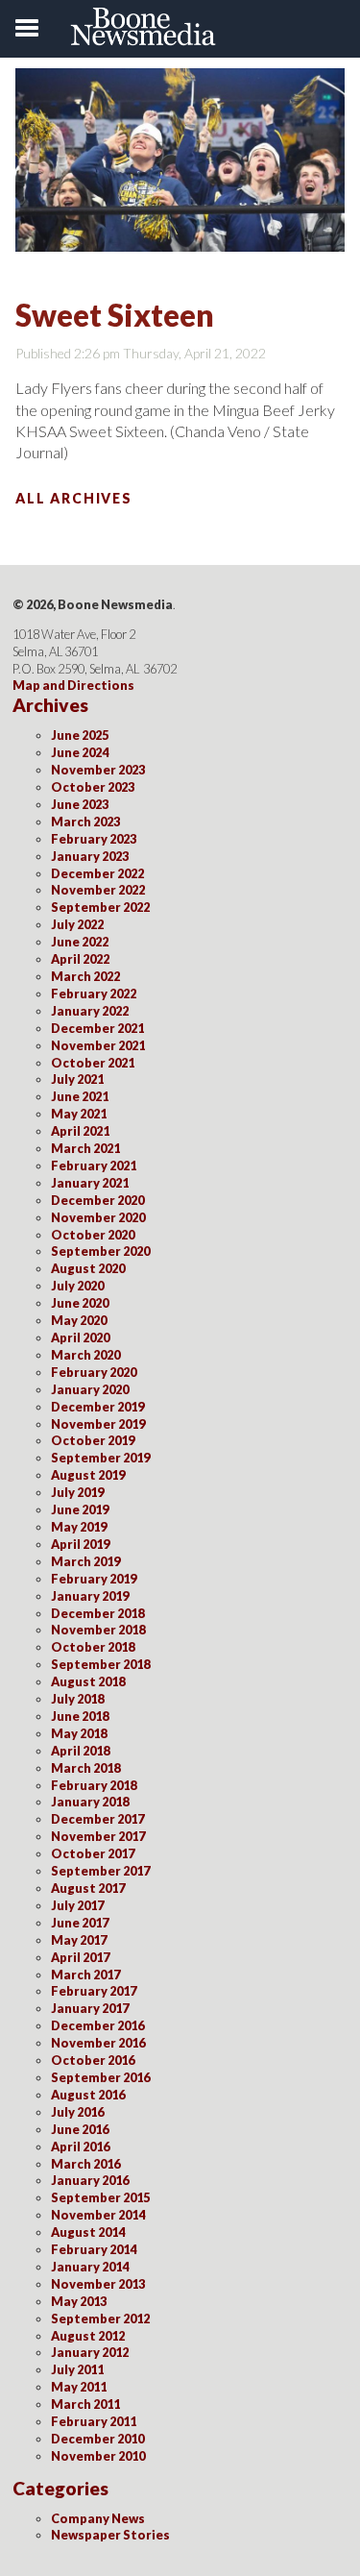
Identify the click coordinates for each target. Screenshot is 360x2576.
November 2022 (98, 890)
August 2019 (88, 1475)
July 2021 (77, 1079)
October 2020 (93, 1235)
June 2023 (80, 804)
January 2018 (90, 1802)
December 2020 (97, 1200)
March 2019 (85, 1561)
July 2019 (77, 1492)
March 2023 (85, 822)
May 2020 (79, 1320)
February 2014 (94, 2249)
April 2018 (80, 1751)
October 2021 (93, 1063)
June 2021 (80, 1096)
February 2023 (94, 839)
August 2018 (88, 1681)
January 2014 (90, 2267)
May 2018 (79, 1733)
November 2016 (98, 2043)
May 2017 (79, 1940)
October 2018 (93, 1647)
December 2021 (97, 1028)
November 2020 (98, 1217)
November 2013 (98, 2284)
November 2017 (98, 1836)
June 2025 (80, 735)
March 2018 (85, 1768)
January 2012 (90, 2352)
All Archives (74, 498)
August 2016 (88, 2095)
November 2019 (98, 1424)
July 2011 (77, 2369)
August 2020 (88, 1268)
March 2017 (85, 1975)
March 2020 (85, 1355)
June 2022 (80, 942)
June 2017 (80, 1923)
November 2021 (98, 1045)
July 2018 (77, 1699)
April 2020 (80, 1337)
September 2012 (100, 2318)
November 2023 (98, 770)
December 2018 (97, 1613)
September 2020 (100, 1251)
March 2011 (85, 2404)
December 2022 (97, 873)
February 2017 (94, 1991)
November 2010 (98, 2456)
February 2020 (94, 1372)
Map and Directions (73, 685)
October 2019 (93, 1440)
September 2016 (100, 2077)
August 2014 (88, 2232)
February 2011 (94, 2421)
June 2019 (80, 1509)
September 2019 (100, 1458)
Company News (98, 2518)
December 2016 (97, 2025)
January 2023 (90, 856)
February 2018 (94, 1785)
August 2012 (88, 2336)
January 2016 (90, 2180)
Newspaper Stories (110, 2535)
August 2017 (88, 1888)
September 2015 (100, 2197)
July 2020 (77, 1286)
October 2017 (93, 1853)
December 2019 (97, 1407)
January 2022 (90, 1011)
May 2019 (79, 1527)
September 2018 (100, 1664)
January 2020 (90, 1389)
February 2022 (94, 994)
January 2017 (90, 2008)
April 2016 (80, 2147)
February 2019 (94, 1579)
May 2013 (79, 2301)
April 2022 (80, 959)
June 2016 (80, 2129)
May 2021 (79, 1114)
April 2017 (80, 1957)
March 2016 (85, 2164)
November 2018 (98, 1630)
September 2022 (100, 907)
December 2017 (97, 1819)
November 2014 (98, 2215)
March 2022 (85, 976)
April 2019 (80, 1544)
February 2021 (94, 1165)
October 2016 (93, 2060)
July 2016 (77, 2112)
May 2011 (79, 2387)
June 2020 (80, 1303)
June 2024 (80, 752)
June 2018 (80, 1716)
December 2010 (97, 2439)
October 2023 (93, 787)
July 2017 (77, 1905)
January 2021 (90, 1183)
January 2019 (90, 1596)
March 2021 (85, 1148)
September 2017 (100, 1871)
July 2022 (77, 924)
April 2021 (80, 1131)
